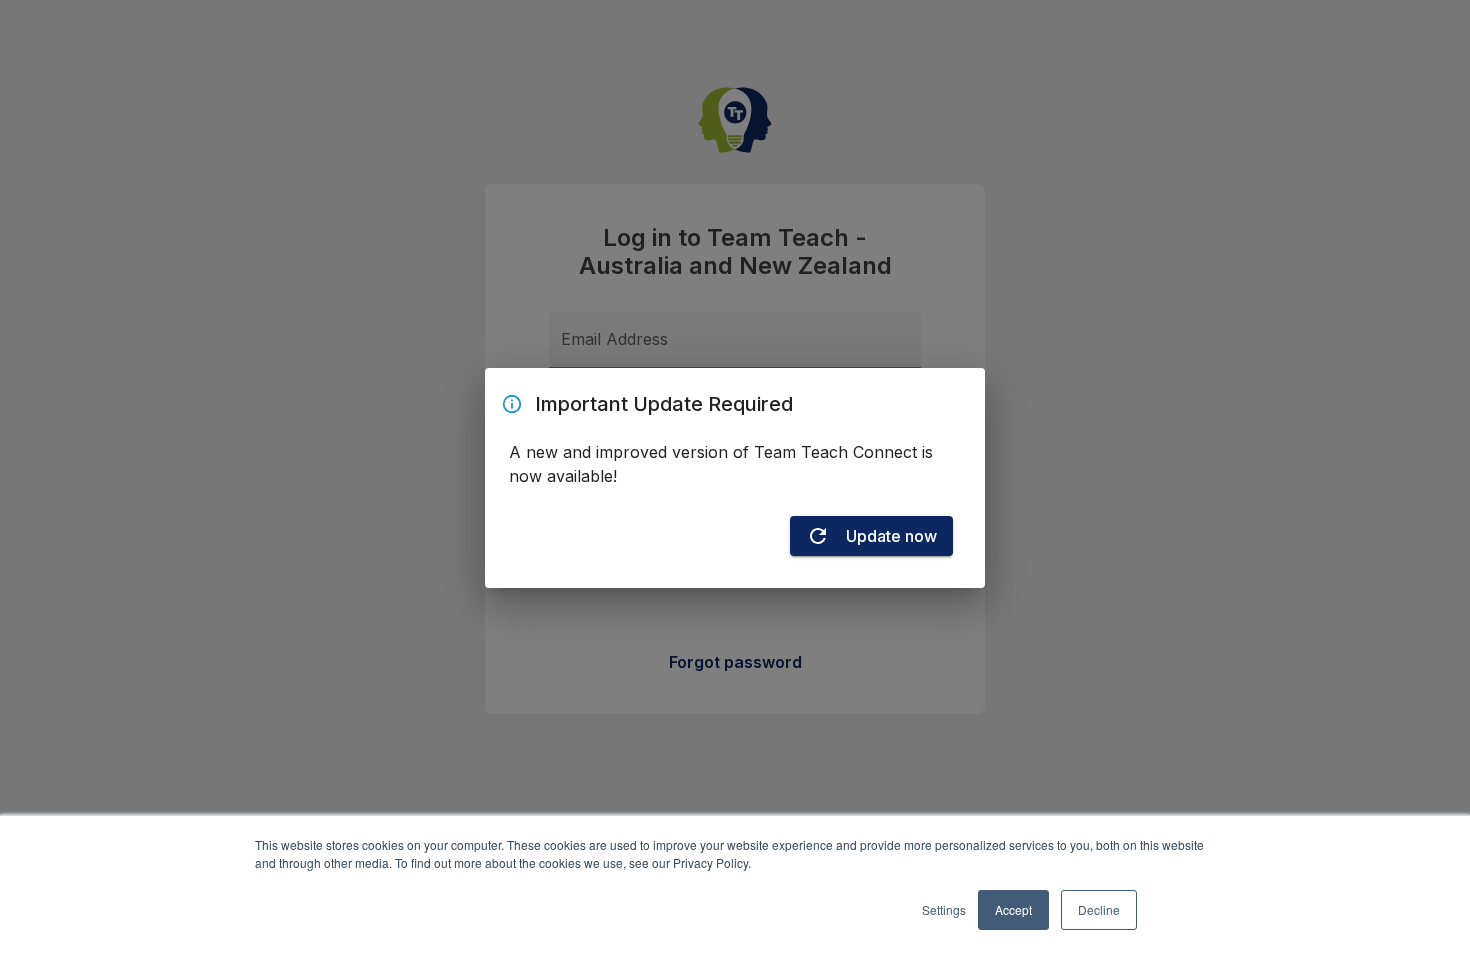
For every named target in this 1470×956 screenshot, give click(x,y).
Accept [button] (1013, 909)
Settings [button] (944, 909)
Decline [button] (1099, 909)
